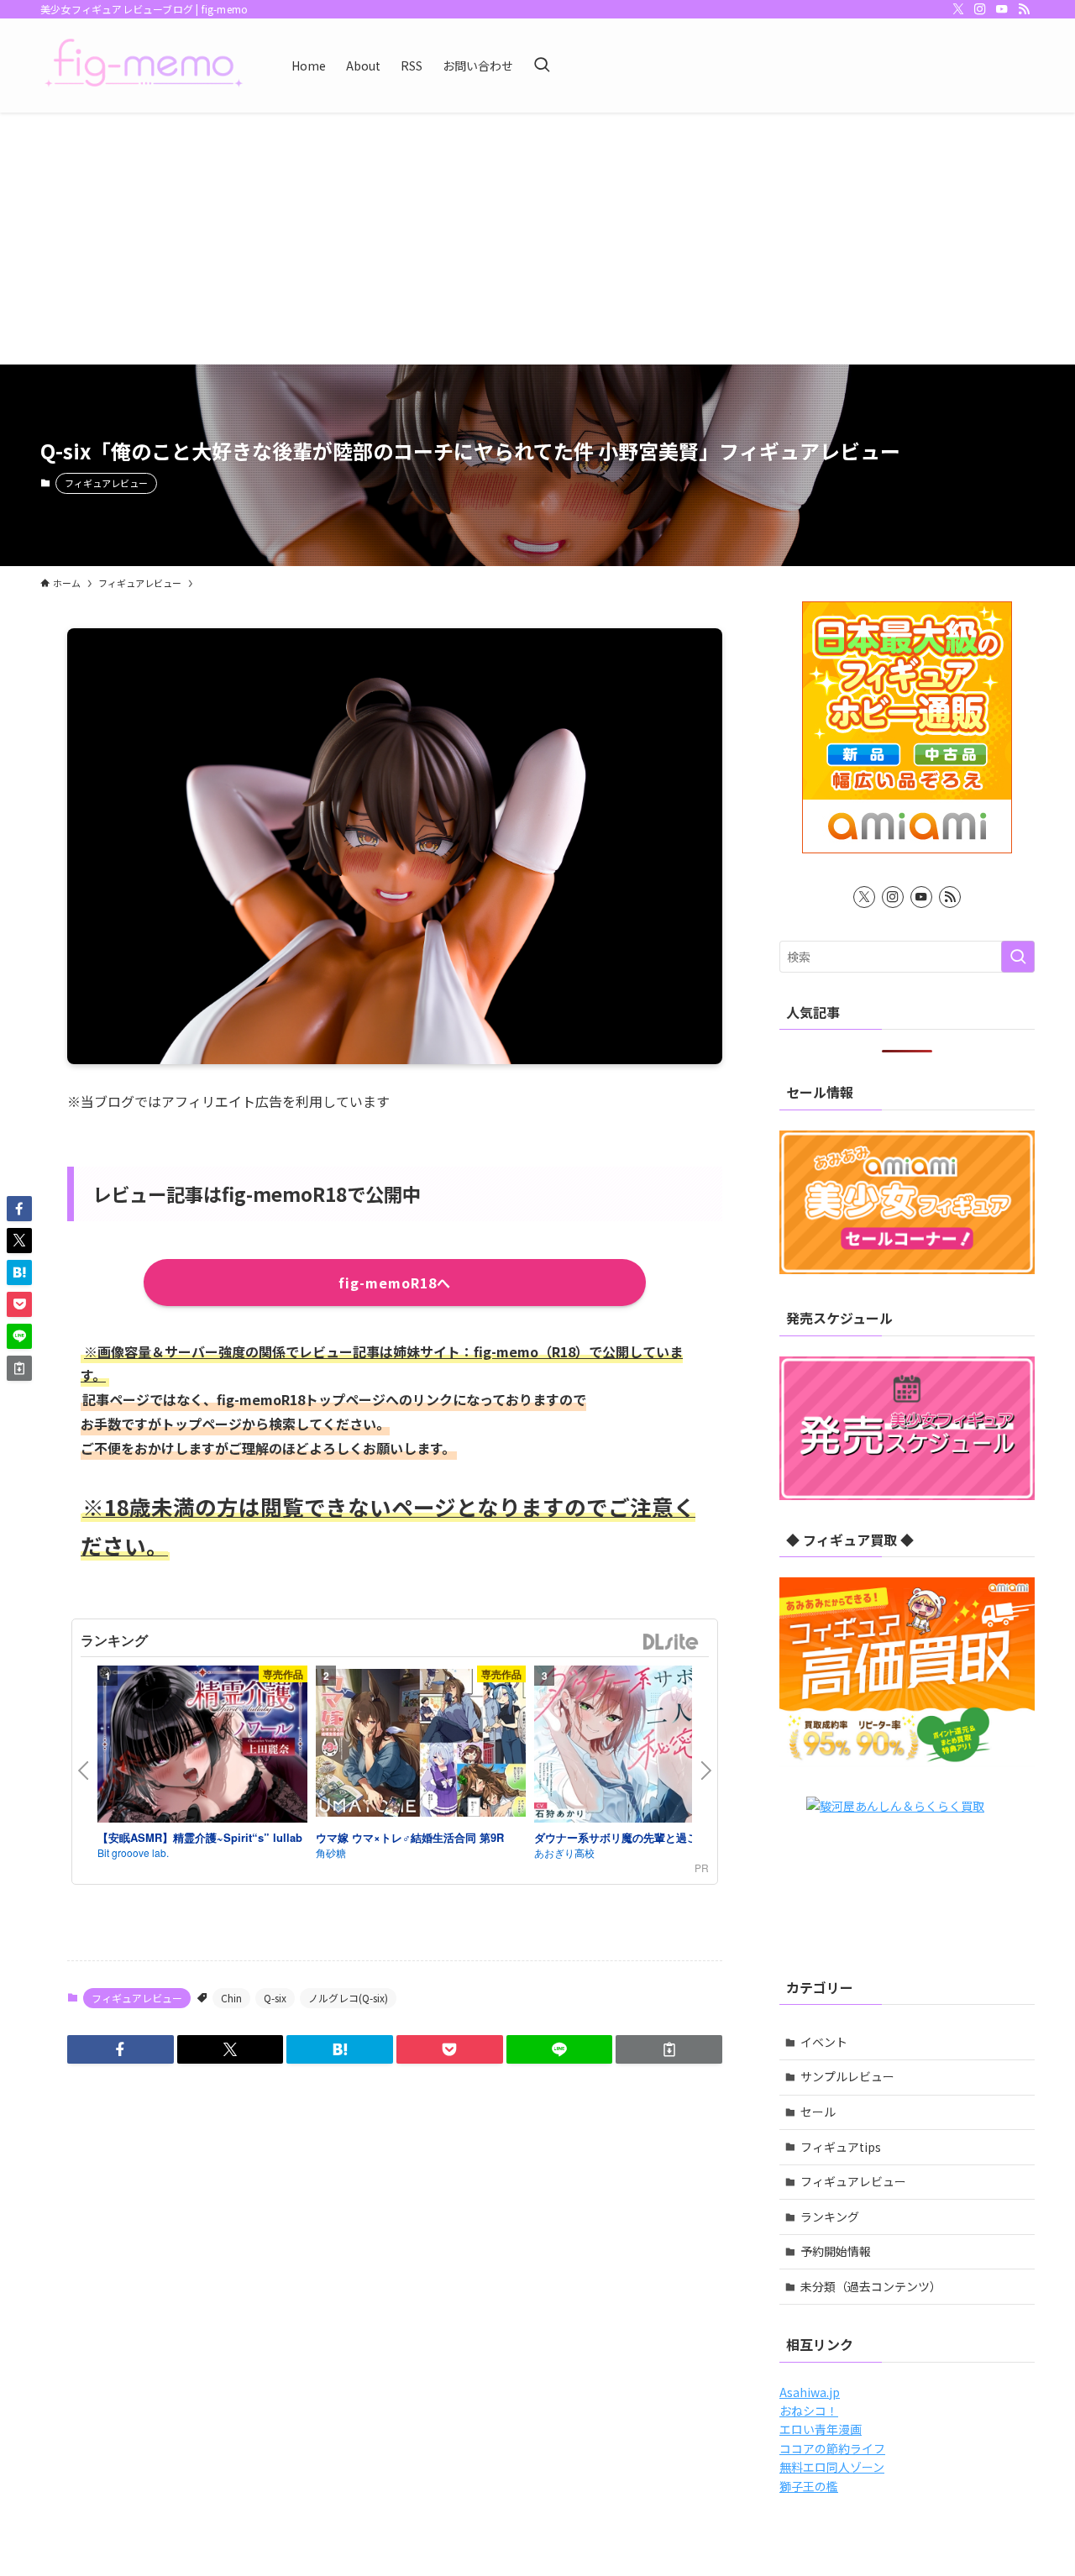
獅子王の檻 (809, 2486)
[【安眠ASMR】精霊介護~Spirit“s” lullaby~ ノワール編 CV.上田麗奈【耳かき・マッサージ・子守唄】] (202, 1747)
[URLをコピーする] (669, 2049)
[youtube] (1002, 9)
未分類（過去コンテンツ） (871, 2286)
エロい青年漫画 (821, 2429)
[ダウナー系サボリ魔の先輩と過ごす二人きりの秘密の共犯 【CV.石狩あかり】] (639, 1747)
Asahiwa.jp (810, 2392)
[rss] (1024, 9)
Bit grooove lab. (133, 1852)
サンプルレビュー (847, 2076)
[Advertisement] (537, 239)
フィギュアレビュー (106, 483)
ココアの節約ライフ (832, 2448)
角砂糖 (331, 1852)
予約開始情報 (836, 2251)
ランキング (830, 2217)
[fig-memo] (144, 66)
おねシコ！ (809, 2411)
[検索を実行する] (1018, 957)
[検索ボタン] (542, 66)
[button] (121, 2049)
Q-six (275, 1998)
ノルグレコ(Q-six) (348, 1998)
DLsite (671, 1642)
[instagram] (980, 9)
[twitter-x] (958, 9)
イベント (824, 2042)
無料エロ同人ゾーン (832, 2467)
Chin (231, 1998)
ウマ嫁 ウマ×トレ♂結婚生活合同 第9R (410, 1837)
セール (818, 2112)
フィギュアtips (841, 2147)
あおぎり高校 (564, 1852)
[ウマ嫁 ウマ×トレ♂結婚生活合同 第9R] (421, 1745)
